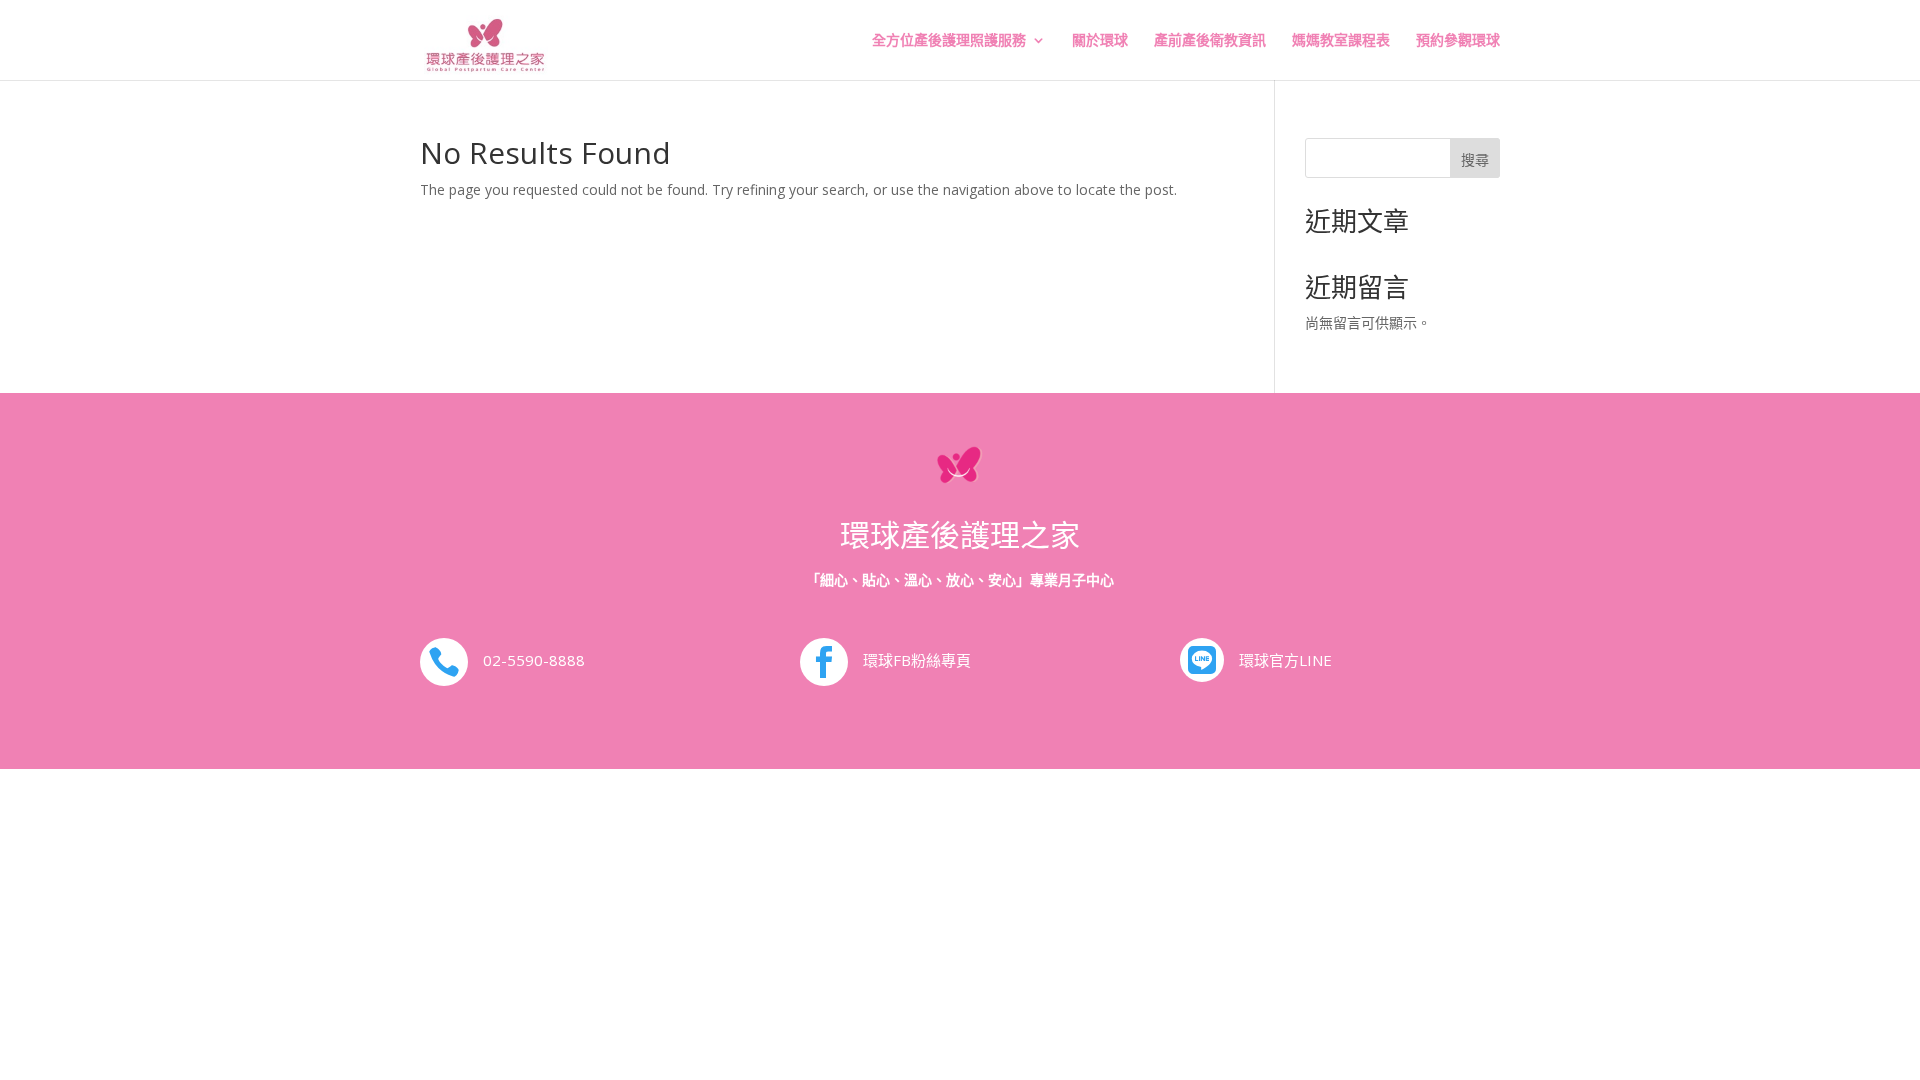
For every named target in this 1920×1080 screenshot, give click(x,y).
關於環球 (1100, 41)
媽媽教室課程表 (1341, 41)
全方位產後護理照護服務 (949, 41)
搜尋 (1475, 159)
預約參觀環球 (1458, 41)
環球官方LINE (1285, 660)
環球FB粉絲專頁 (917, 660)
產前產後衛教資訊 (1210, 41)
